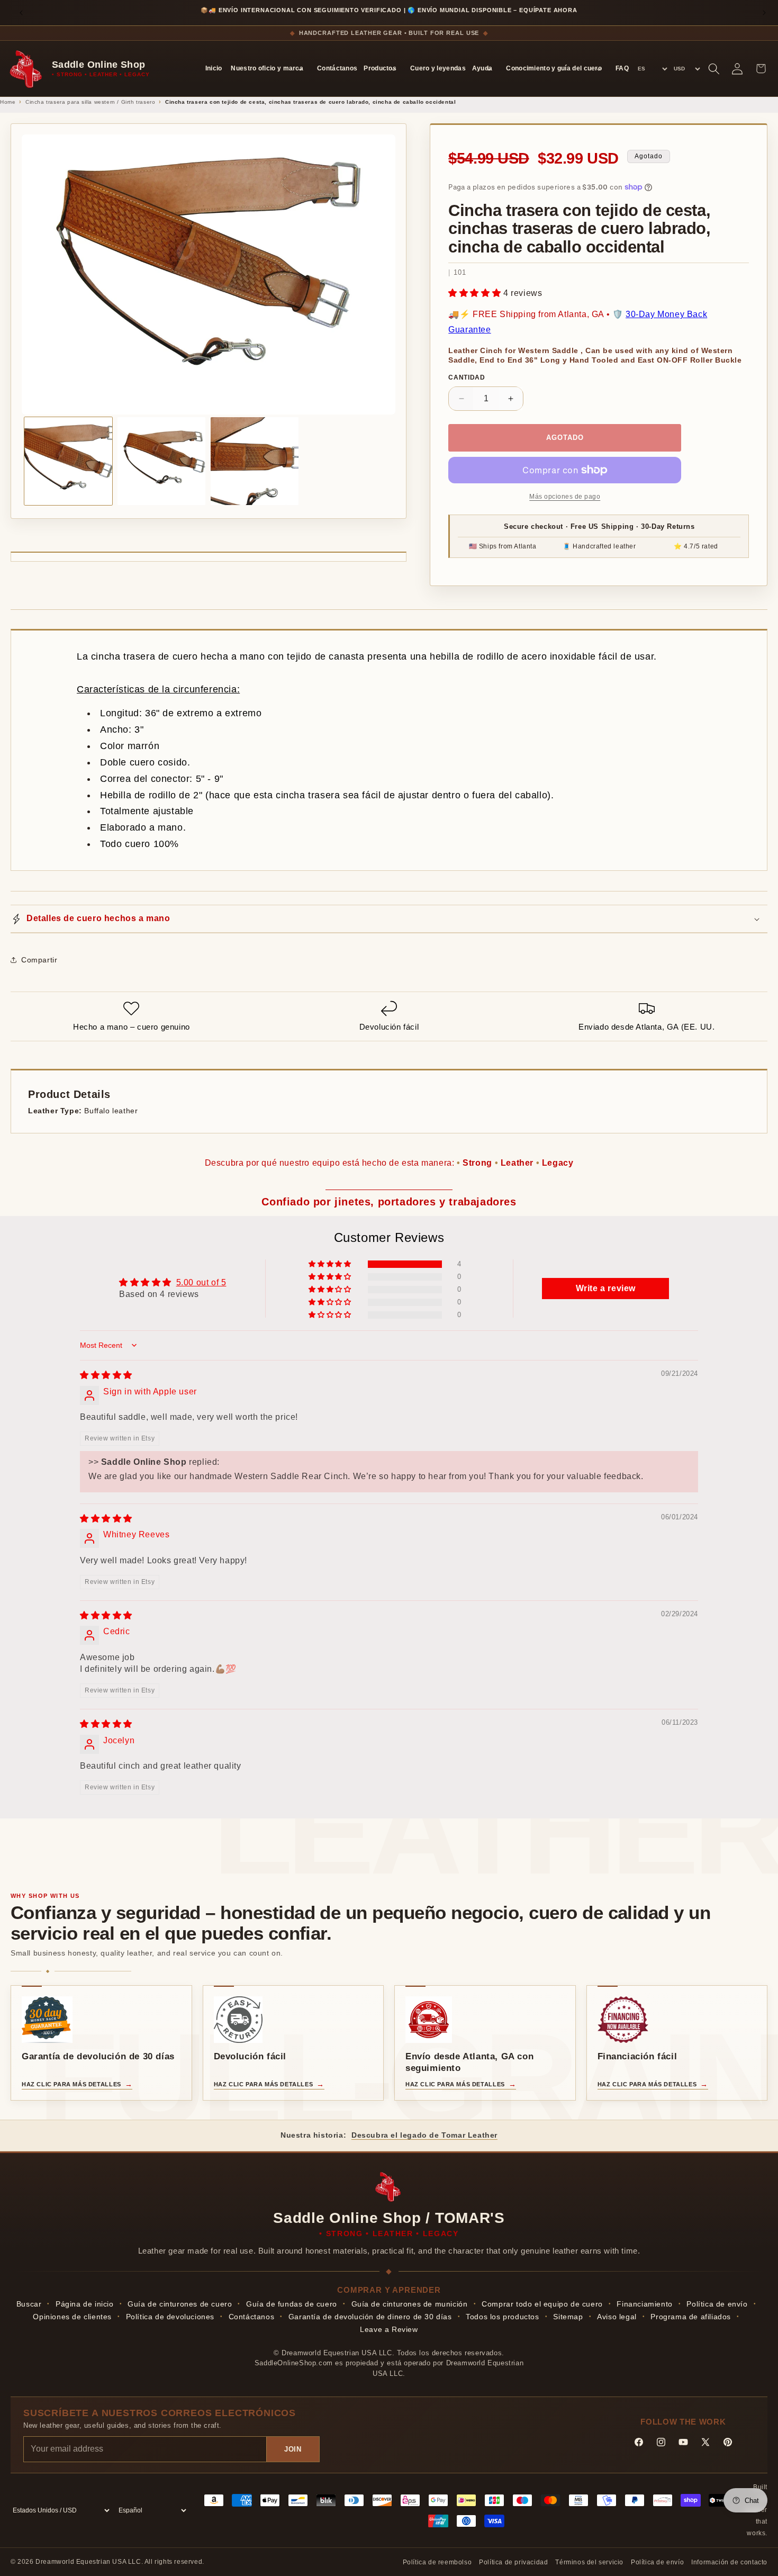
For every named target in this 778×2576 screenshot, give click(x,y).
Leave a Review (389, 2329)
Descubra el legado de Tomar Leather (424, 2135)
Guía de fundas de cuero (292, 2304)
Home (8, 102)
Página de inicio (85, 2304)
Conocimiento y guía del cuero (554, 68)
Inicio (214, 68)
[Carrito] (761, 69)
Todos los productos (502, 2317)
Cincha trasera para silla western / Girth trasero (90, 102)
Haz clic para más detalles (71, 2084)
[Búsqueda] (714, 69)
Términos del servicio (589, 2562)
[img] (106, 1375)
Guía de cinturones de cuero (180, 2304)
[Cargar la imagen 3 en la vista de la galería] (255, 461)
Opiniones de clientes (72, 2317)
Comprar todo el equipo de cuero (542, 2304)
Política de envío (717, 2304)
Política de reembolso (437, 2562)
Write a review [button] (606, 1288)
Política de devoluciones (170, 2317)
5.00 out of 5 (201, 1282)
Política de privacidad (513, 2562)
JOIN (293, 2449)
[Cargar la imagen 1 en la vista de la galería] (68, 461)
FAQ (622, 68)
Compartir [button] (39, 960)
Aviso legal (617, 2317)
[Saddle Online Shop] (27, 69)
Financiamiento (644, 2304)
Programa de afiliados (691, 2317)
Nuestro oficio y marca (267, 68)
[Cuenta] (737, 69)
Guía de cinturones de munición (410, 2304)
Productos (380, 68)
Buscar (29, 2304)
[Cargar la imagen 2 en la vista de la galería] (161, 461)
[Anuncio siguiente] (764, 13)
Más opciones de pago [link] (565, 497)
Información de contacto (729, 2562)
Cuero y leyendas (438, 68)
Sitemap (568, 2317)
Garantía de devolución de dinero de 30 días (370, 2317)
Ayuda (482, 68)
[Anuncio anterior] (21, 13)
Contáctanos (337, 68)
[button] (476, 293)
